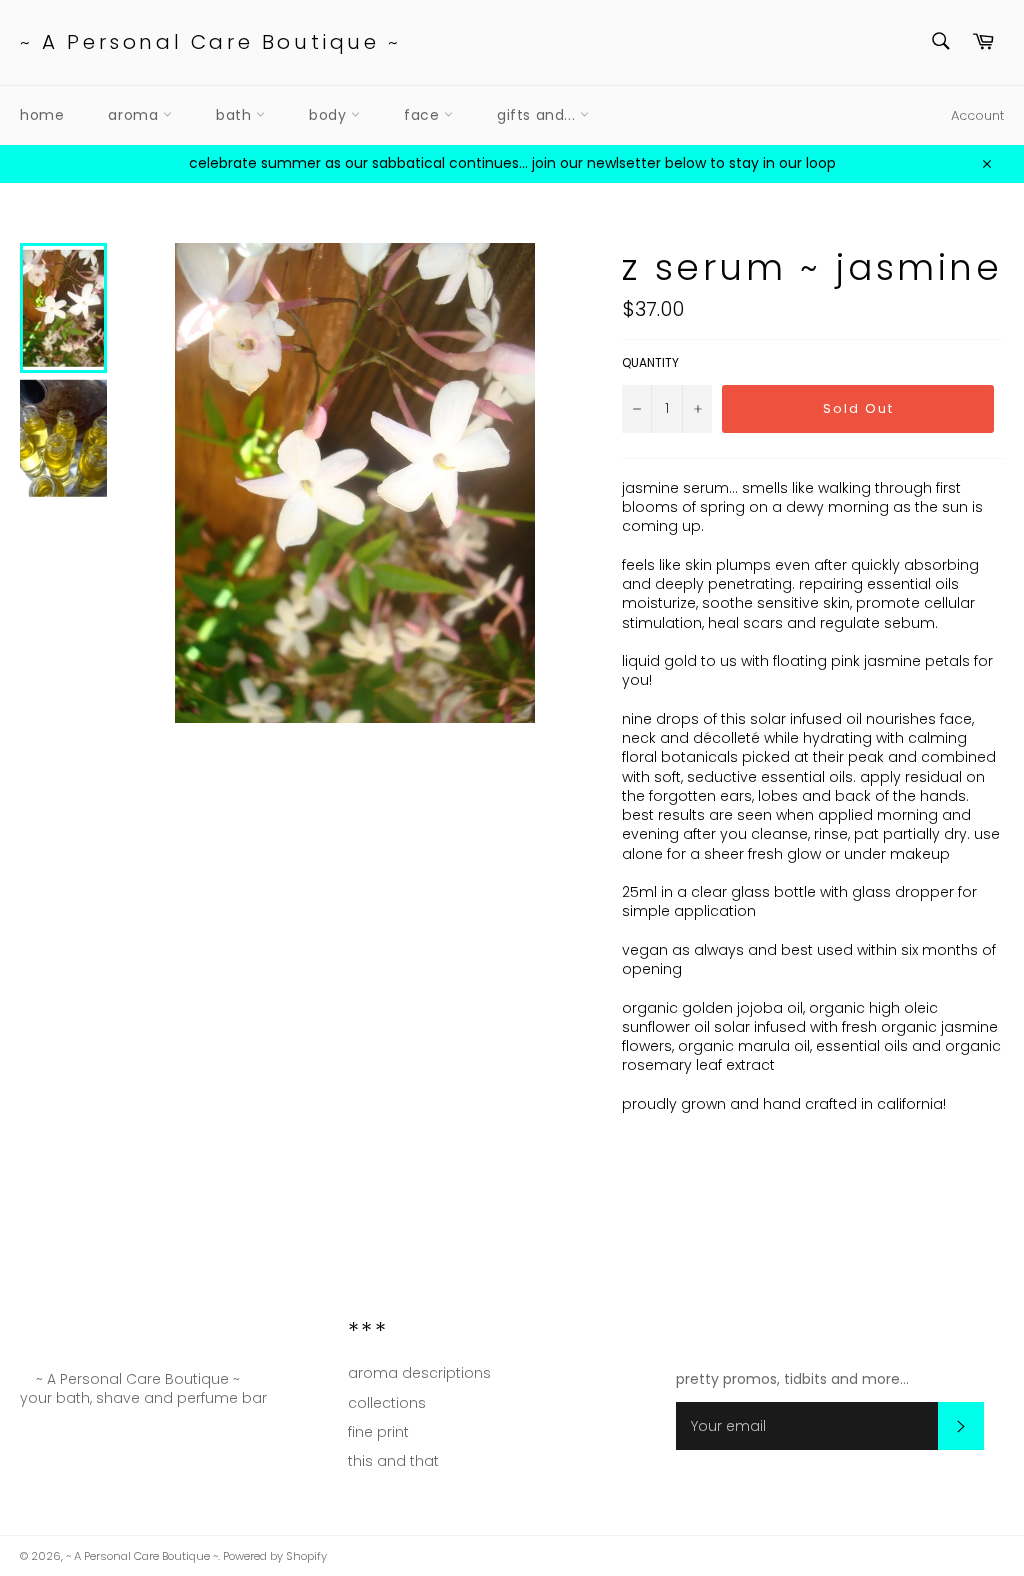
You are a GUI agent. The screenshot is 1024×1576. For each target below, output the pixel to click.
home (42, 115)
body (330, 115)
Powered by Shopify (275, 1556)
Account (977, 115)
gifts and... (538, 115)
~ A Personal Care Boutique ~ (211, 42)
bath (236, 115)
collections (387, 1403)
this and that (393, 1461)
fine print (378, 1432)
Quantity (650, 363)
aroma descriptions (419, 1373)
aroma (135, 115)
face (424, 115)
